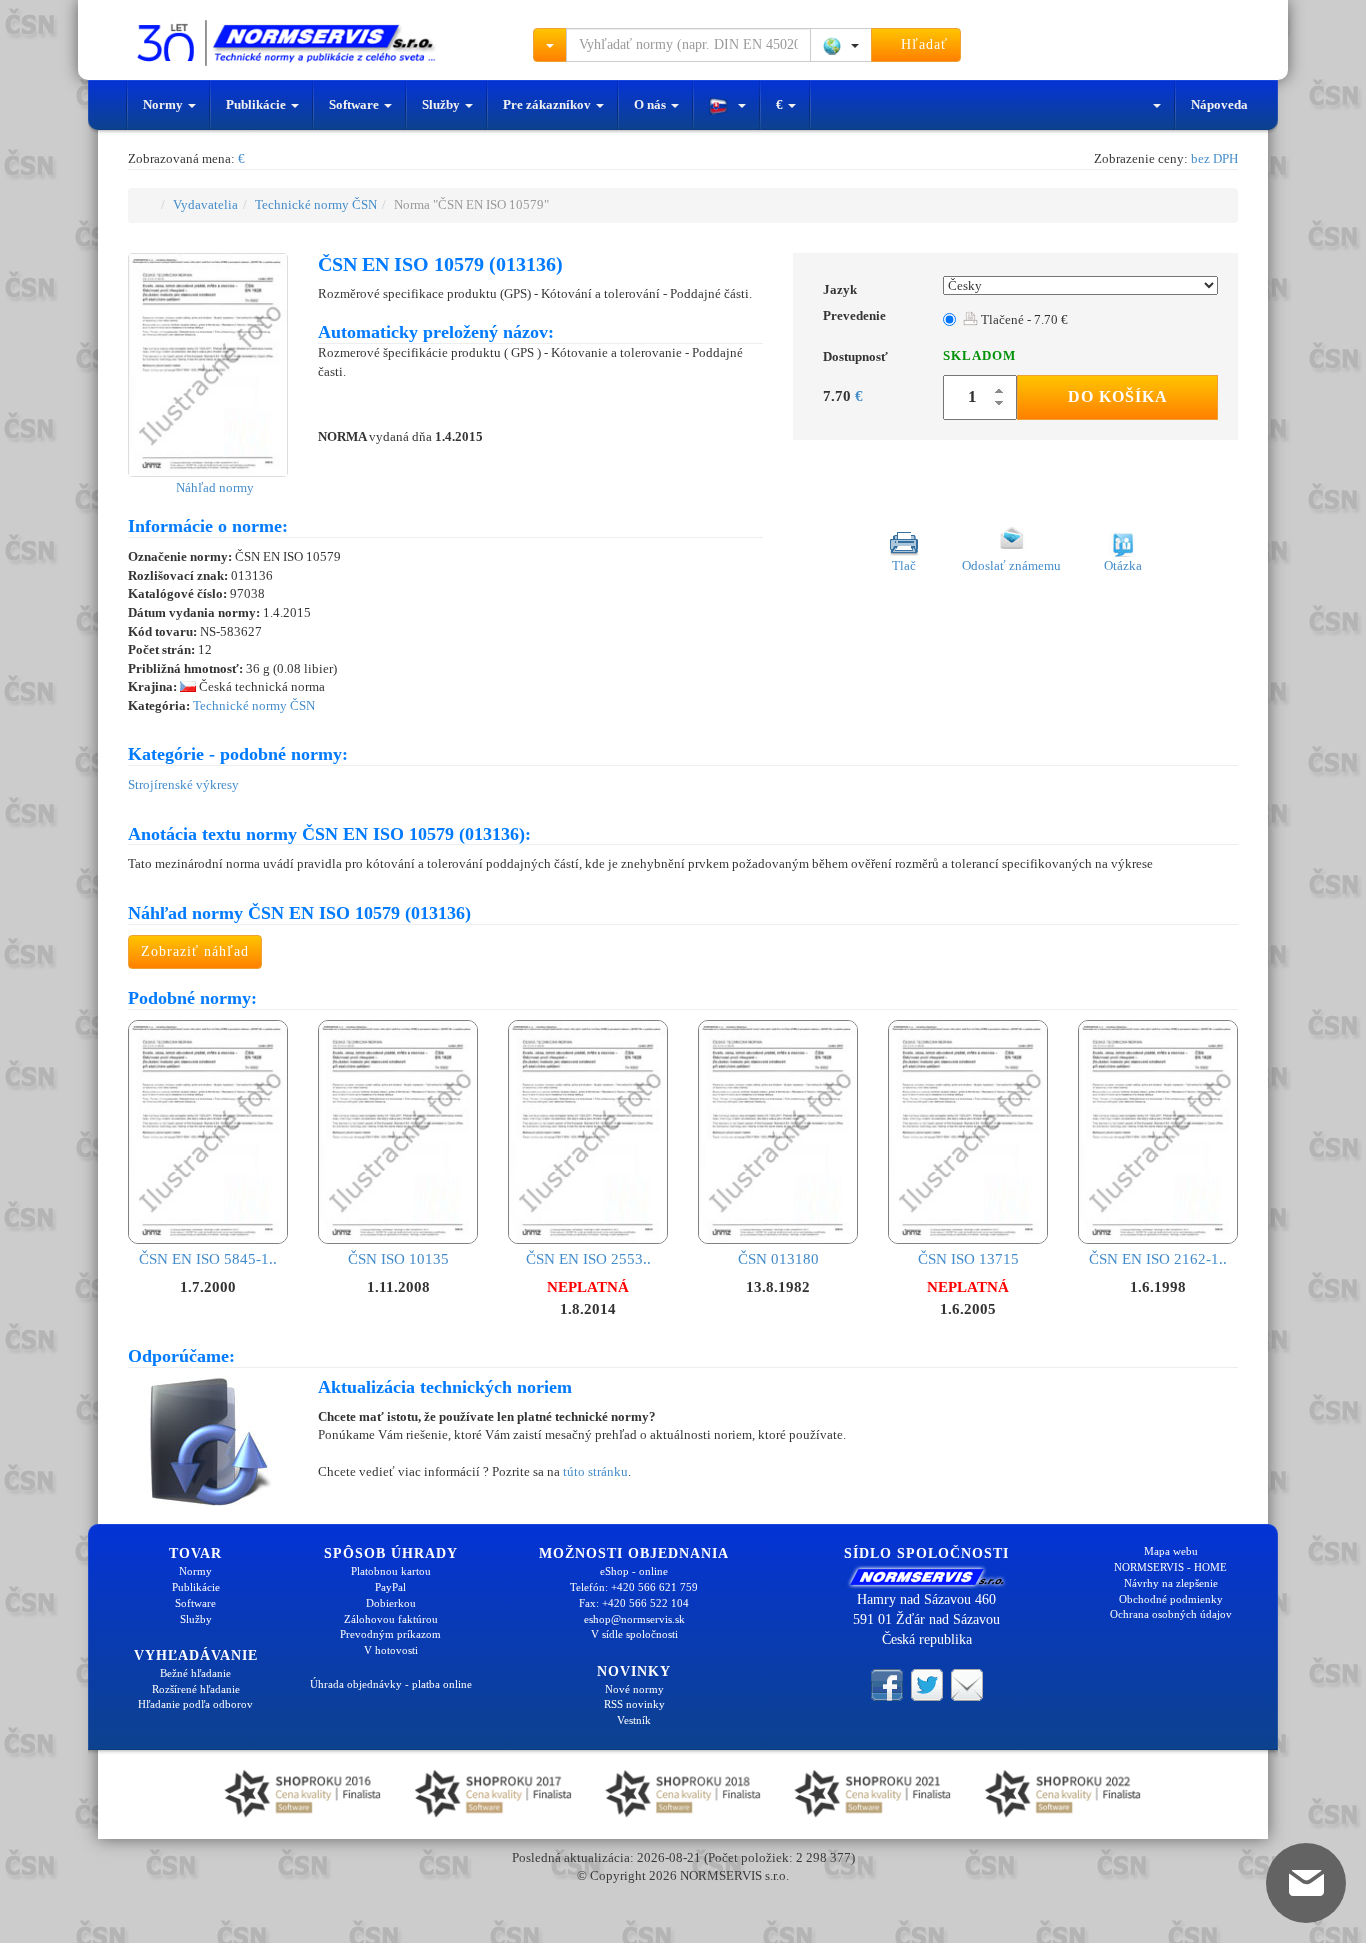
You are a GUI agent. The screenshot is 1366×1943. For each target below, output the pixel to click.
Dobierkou (391, 1603)
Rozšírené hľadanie (196, 1689)
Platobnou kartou (391, 1571)
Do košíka (1118, 396)
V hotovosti (391, 1650)
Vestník (634, 1720)
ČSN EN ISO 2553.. (588, 1259)
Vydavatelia (205, 204)
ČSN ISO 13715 (968, 1259)
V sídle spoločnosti (634, 1634)
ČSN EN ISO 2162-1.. (1158, 1259)
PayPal (390, 1587)
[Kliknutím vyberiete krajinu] (841, 45)
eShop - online (634, 1571)
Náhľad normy (213, 487)
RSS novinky (634, 1704)
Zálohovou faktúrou (391, 1619)
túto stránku (595, 1471)
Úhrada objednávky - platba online (391, 1684)
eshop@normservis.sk (634, 1619)
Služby (442, 104)
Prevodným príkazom (390, 1634)
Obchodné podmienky (1171, 1599)
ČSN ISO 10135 (398, 1259)
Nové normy (634, 1689)
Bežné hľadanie (195, 1673)
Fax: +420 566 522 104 (634, 1603)
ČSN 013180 (778, 1259)
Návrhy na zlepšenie (1171, 1583)
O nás (651, 104)
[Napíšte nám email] (967, 1684)
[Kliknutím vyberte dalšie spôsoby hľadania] (550, 45)
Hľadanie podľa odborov (195, 1704)
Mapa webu (1171, 1551)
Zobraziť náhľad (195, 951)
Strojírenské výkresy (183, 784)
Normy (164, 104)
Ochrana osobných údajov (1171, 1614)
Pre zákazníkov (548, 104)
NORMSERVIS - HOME (1170, 1567)
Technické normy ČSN (316, 204)
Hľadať (922, 44)
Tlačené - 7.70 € (1023, 319)
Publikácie (257, 104)
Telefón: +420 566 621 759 (634, 1587)
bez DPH (1214, 158)
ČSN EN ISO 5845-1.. (208, 1259)
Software (355, 104)
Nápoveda (1219, 104)
